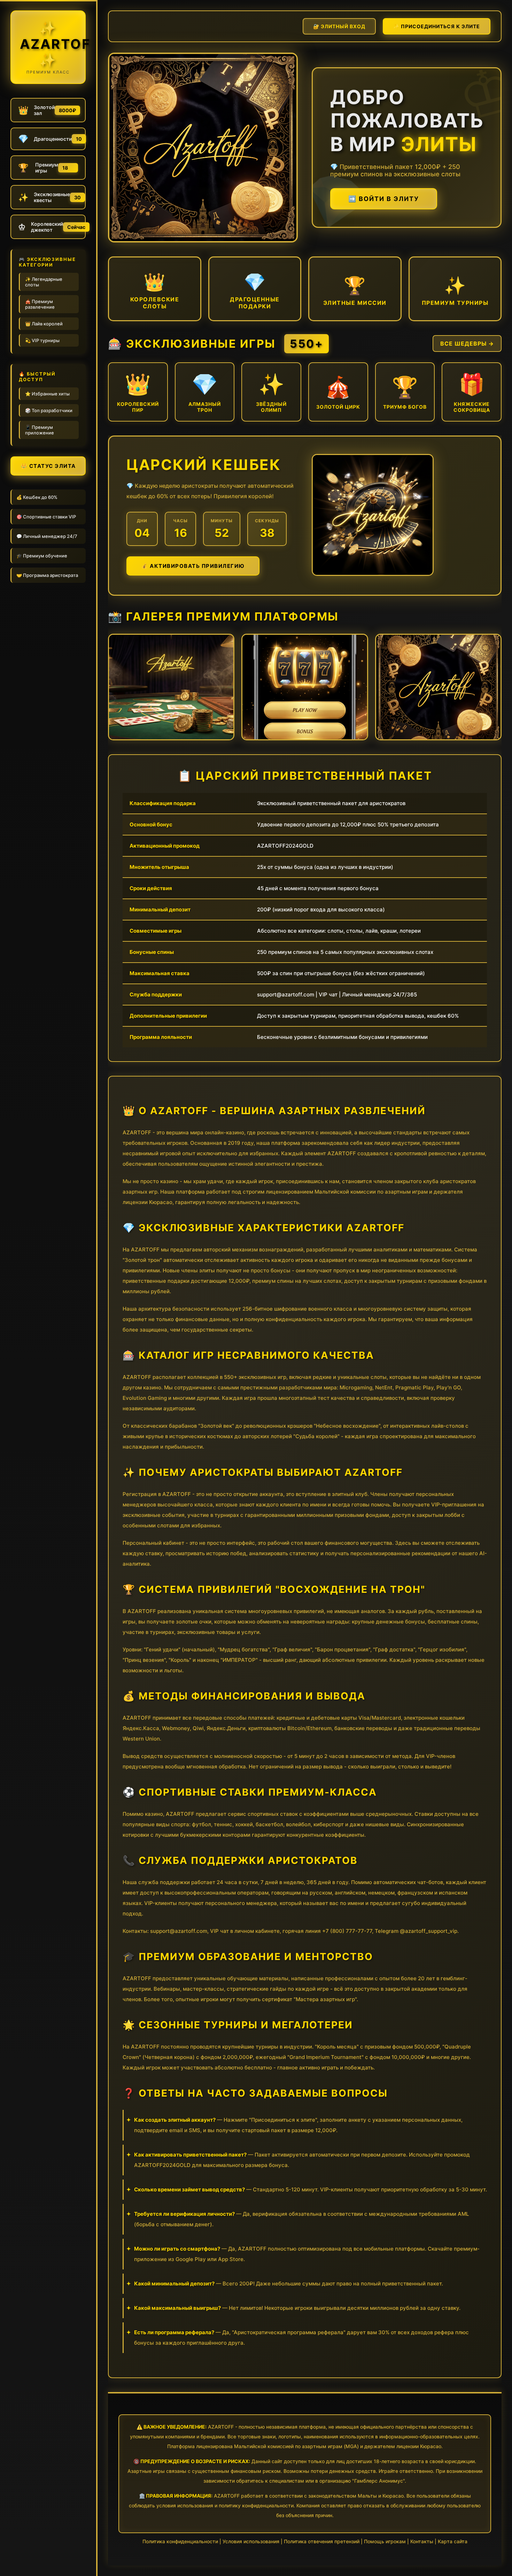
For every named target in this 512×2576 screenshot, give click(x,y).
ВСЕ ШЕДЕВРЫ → (467, 344)
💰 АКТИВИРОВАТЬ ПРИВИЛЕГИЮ (193, 566)
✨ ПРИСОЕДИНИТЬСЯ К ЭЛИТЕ (437, 26)
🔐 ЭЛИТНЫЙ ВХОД (339, 26)
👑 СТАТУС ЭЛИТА (48, 466)
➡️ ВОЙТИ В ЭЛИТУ (384, 199)
